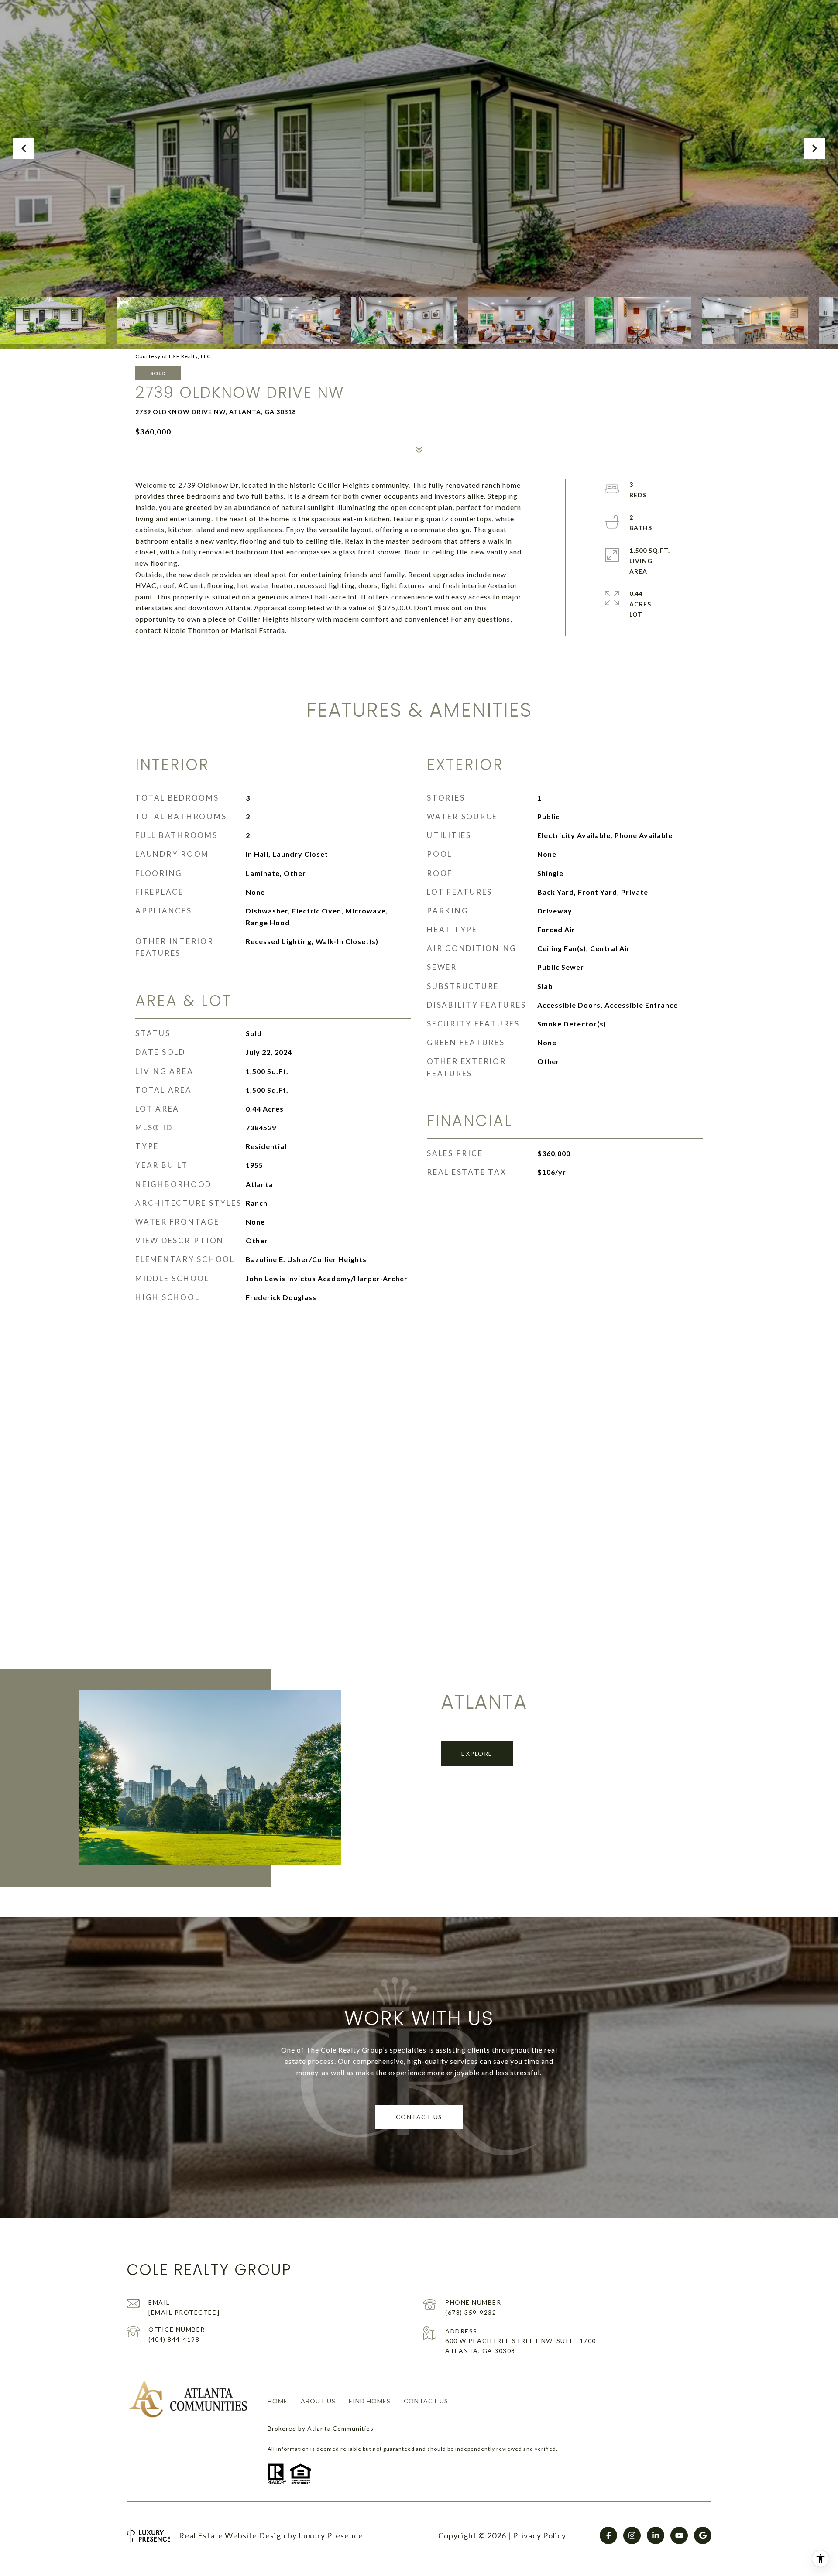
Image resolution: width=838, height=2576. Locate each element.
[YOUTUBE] (679, 2535)
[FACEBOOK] (608, 2535)
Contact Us (426, 2401)
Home (278, 2401)
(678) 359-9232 (471, 2312)
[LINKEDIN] (656, 2535)
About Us (318, 2401)
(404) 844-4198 (174, 2339)
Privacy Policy (539, 2535)
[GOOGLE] (703, 2535)
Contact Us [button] (419, 2117)
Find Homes (370, 2401)
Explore (477, 1753)
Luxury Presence (331, 2535)
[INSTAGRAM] (632, 2535)
